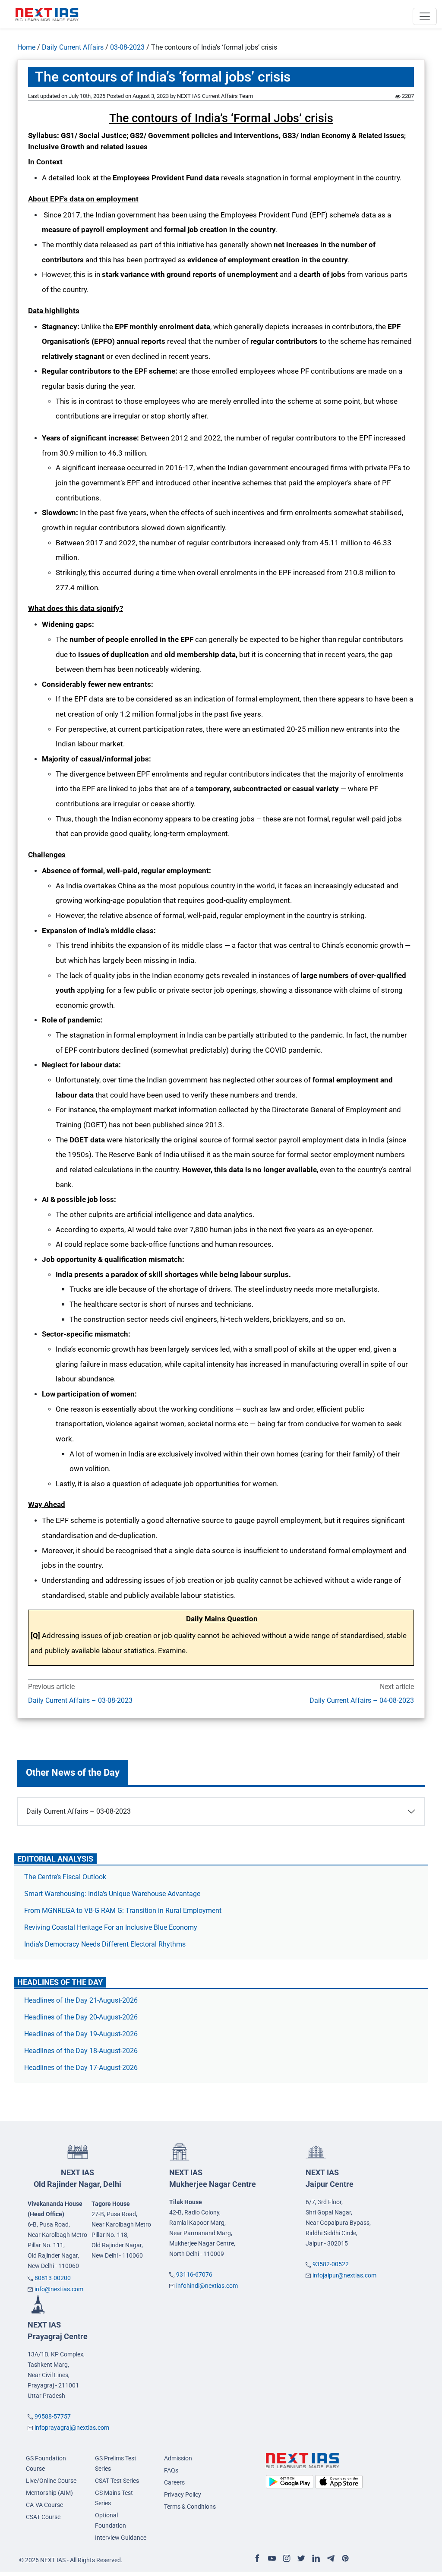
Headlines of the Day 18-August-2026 (81, 2051)
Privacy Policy (183, 2494)
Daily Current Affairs (73, 47)
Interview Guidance (121, 2538)
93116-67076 (194, 2274)
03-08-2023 (127, 47)
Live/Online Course (51, 2481)
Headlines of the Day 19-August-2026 (81, 2034)
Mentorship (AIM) (49, 2493)
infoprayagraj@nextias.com (72, 2428)
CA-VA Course (44, 2505)
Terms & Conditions (190, 2507)
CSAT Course (43, 2517)
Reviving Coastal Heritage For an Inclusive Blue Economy (111, 1927)
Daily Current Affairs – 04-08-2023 (362, 1700)
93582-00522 (331, 2264)
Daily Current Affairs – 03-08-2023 (80, 1700)
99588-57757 (53, 2416)
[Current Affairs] (47, 14)
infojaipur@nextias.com (344, 2275)
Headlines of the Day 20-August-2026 (81, 2017)
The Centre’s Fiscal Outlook (66, 1877)
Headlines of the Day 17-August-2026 (81, 2068)
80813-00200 (53, 2278)
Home (26, 47)
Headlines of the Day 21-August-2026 (81, 2000)
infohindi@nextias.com (207, 2286)
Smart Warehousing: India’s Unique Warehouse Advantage (112, 1894)
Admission (178, 2458)
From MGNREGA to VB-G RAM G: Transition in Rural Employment (123, 1911)
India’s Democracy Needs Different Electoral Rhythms (105, 1944)
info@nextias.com (59, 2289)
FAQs (171, 2470)
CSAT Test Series (117, 2481)
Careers (174, 2482)
